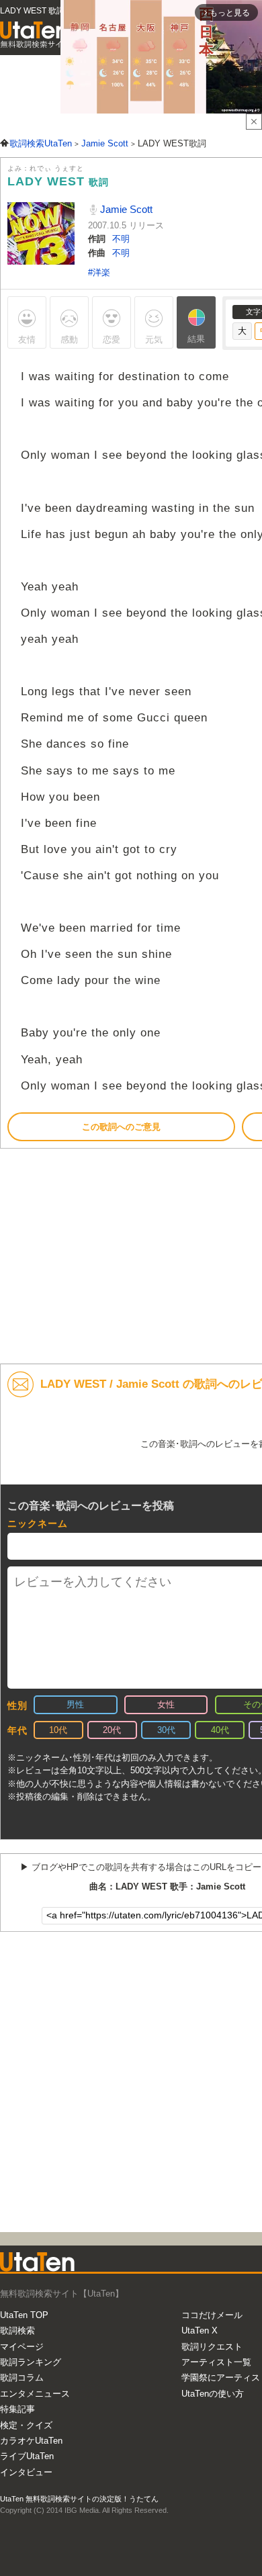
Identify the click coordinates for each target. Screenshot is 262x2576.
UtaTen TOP (24, 2315)
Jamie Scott (125, 209)
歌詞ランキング (31, 2362)
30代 (166, 1730)
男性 (75, 1704)
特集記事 (17, 2409)
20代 (112, 1730)
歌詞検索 (17, 2330)
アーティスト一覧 (216, 2362)
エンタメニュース (35, 2394)
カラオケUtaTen (31, 2441)
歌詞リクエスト (212, 2347)
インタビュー (26, 2472)
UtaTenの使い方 (213, 2394)
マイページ (22, 2347)
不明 (121, 239)
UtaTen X (200, 2330)
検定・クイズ (26, 2425)
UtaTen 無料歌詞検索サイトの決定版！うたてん (79, 2499)
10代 (58, 1730)
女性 (166, 1704)
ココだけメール (212, 2315)
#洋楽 (99, 272)
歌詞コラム (22, 2378)
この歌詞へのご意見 (121, 1127)
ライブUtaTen (27, 2456)
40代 (220, 1730)
